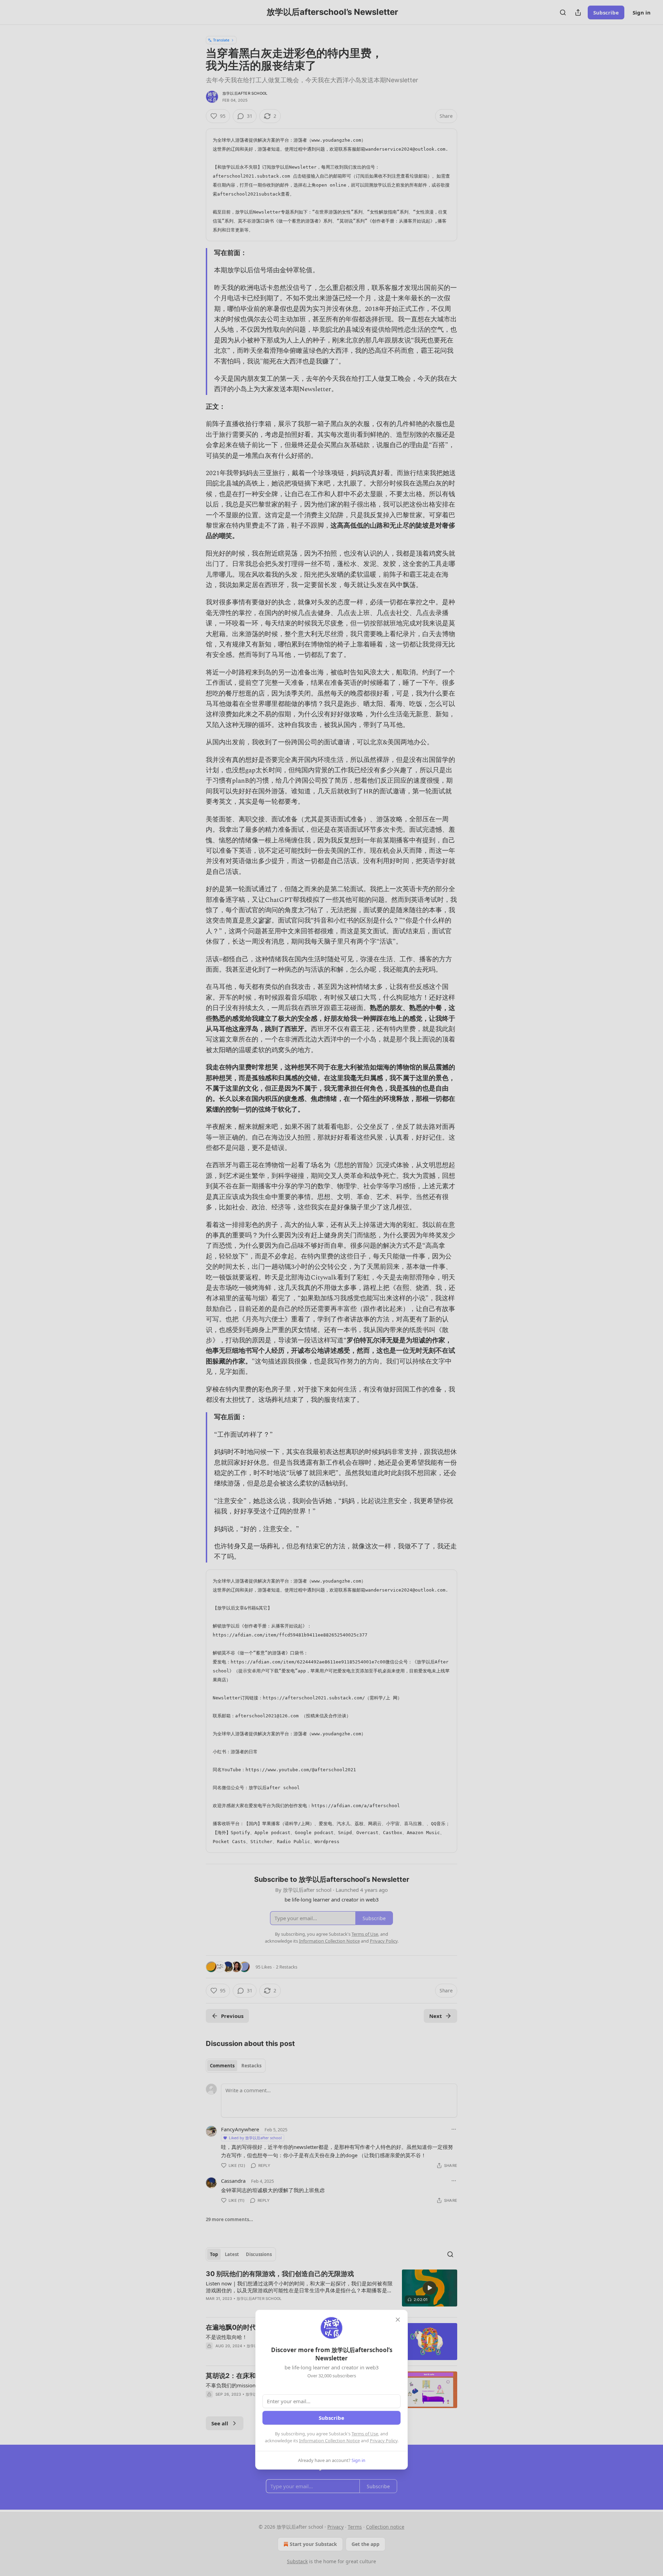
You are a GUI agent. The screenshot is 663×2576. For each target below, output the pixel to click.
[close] (398, 2320)
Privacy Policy (384, 2441)
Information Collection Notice (329, 2441)
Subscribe (331, 2418)
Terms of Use (365, 2434)
